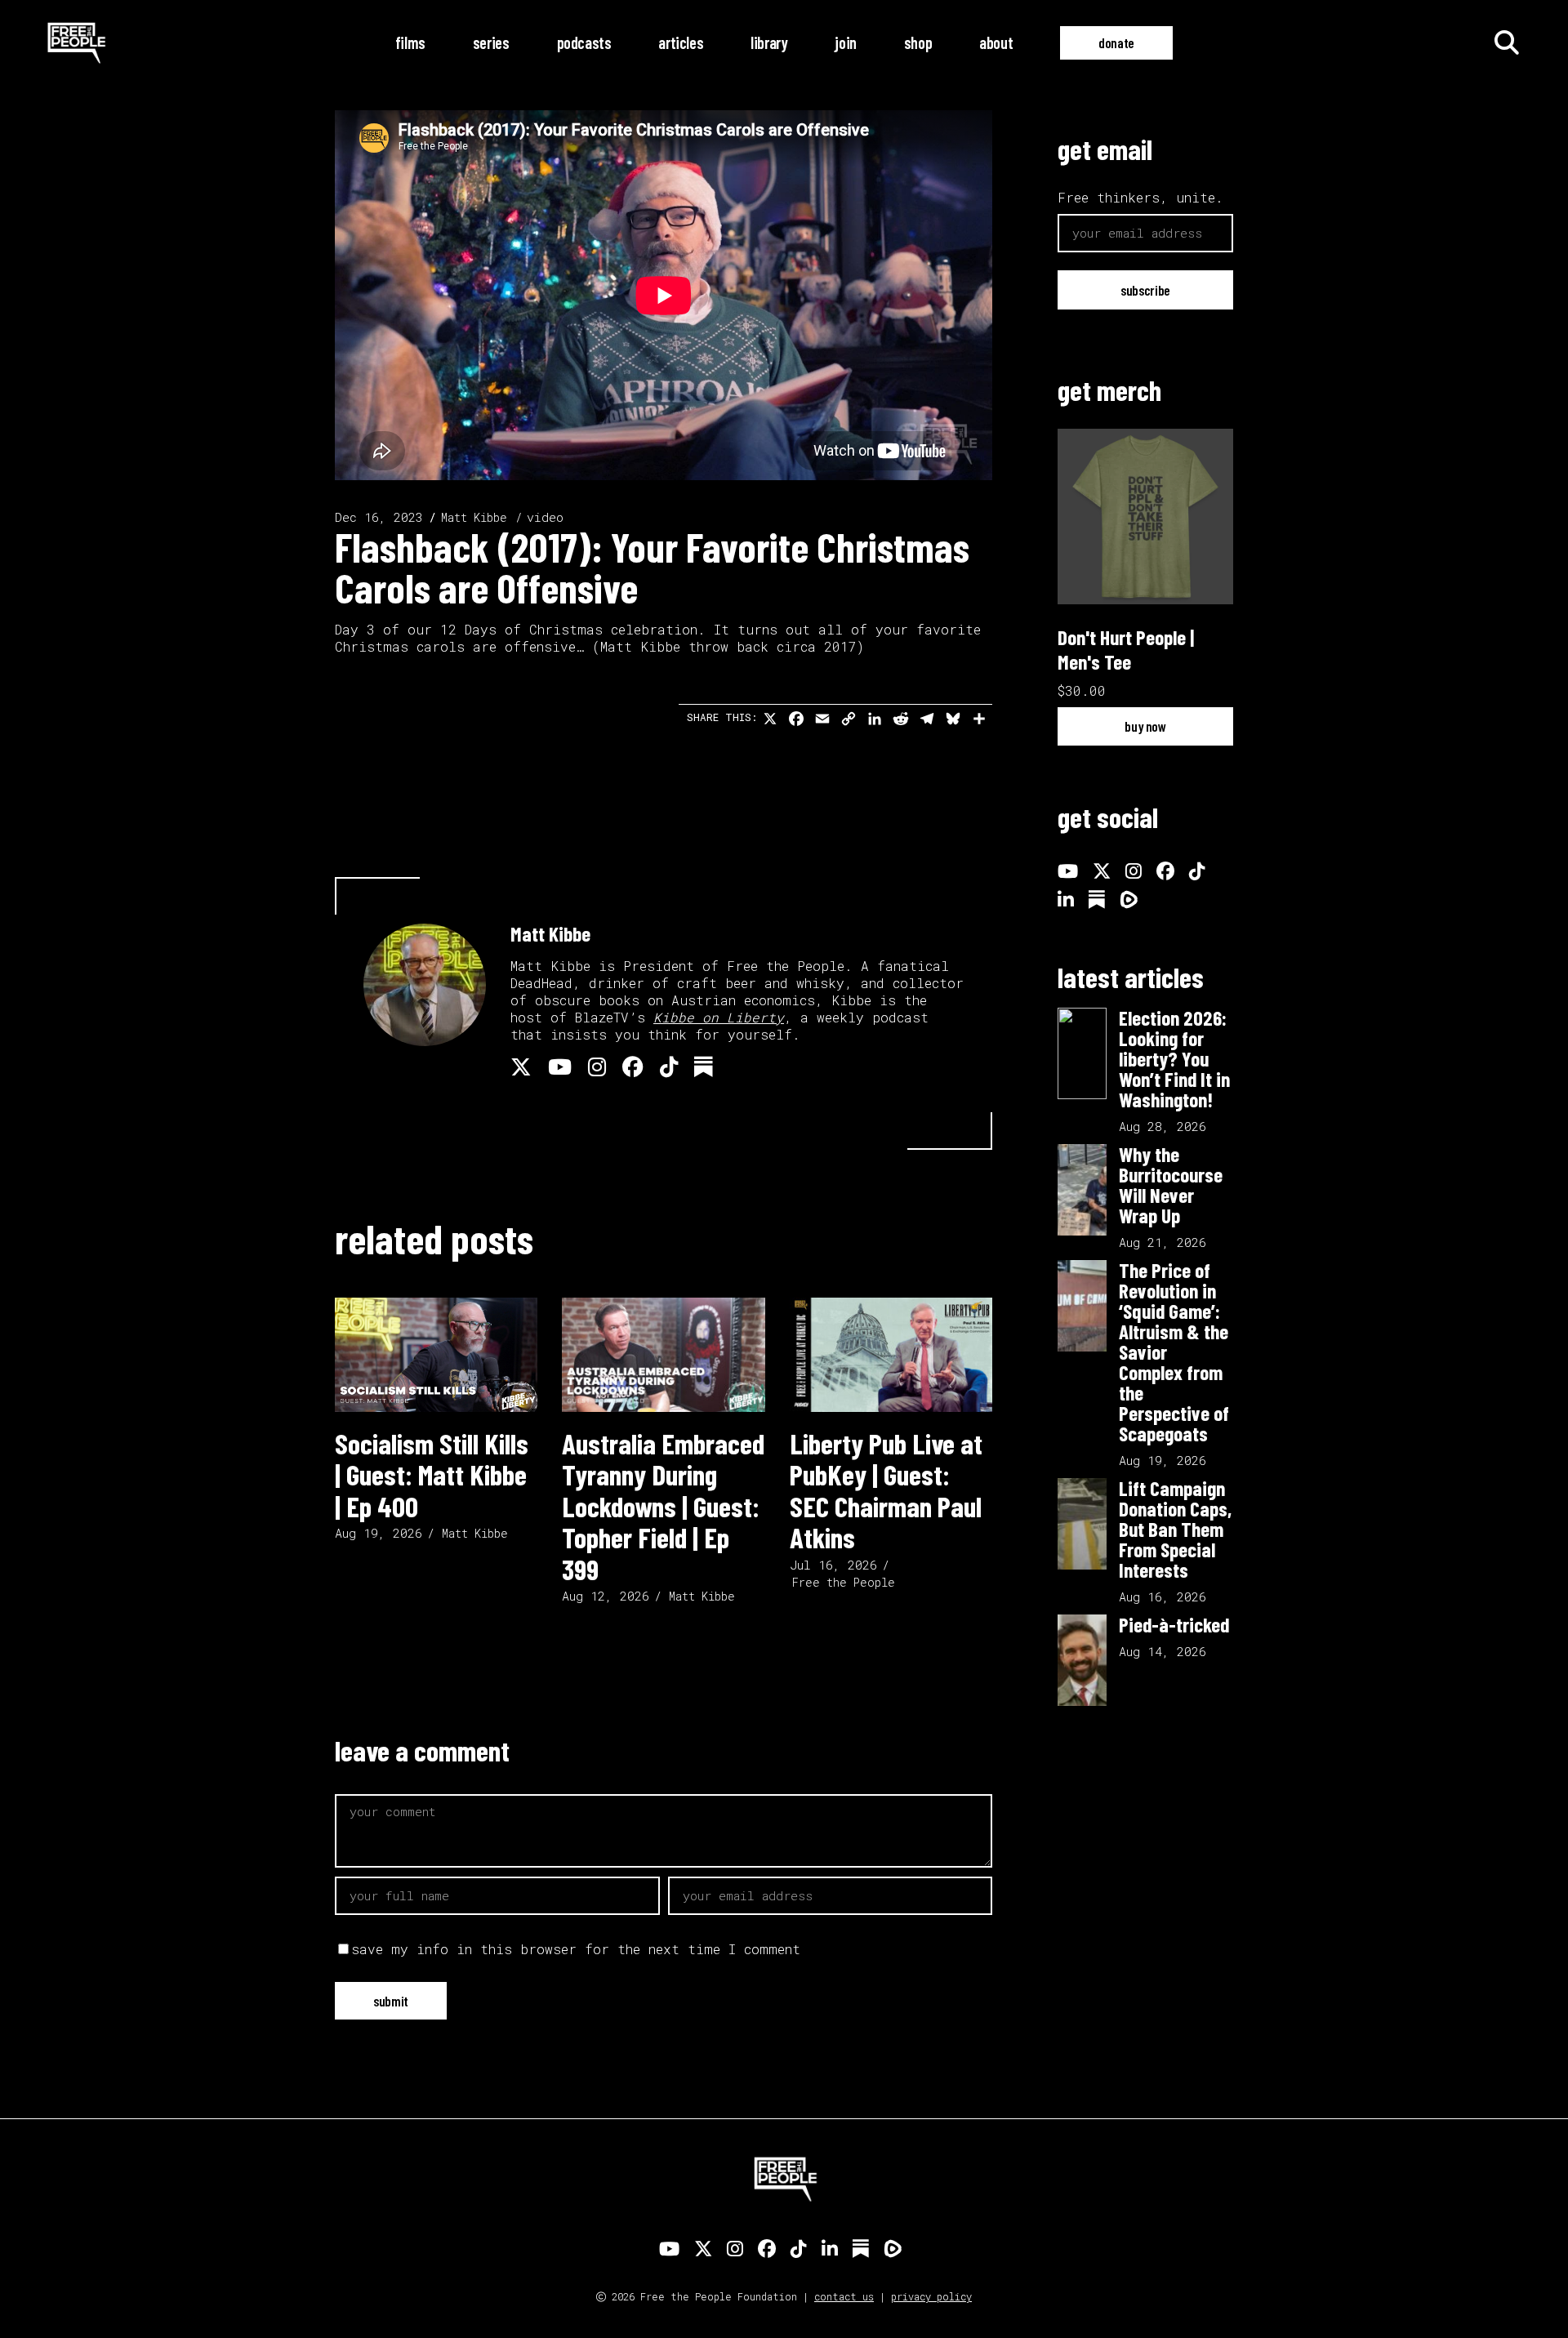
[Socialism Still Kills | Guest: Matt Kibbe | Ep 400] (436, 1355)
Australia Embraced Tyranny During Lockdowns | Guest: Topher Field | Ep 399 (663, 1506)
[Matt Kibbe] (425, 985)
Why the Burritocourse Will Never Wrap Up (1171, 1185)
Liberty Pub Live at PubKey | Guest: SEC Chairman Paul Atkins (886, 1490)
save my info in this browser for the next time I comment (576, 1949)
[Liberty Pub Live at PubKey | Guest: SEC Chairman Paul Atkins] (891, 1355)
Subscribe (1145, 290)
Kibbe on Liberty (719, 1017)
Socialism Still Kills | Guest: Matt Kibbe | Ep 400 (432, 1474)
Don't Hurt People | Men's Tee (1126, 649)
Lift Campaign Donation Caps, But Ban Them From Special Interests (1175, 1529)
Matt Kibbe (474, 517)
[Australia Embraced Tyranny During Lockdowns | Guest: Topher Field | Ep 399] (663, 1355)
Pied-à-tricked (1174, 1624)
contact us (844, 2296)
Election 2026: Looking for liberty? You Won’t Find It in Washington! (1174, 1058)
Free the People (844, 1582)
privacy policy (931, 2296)
